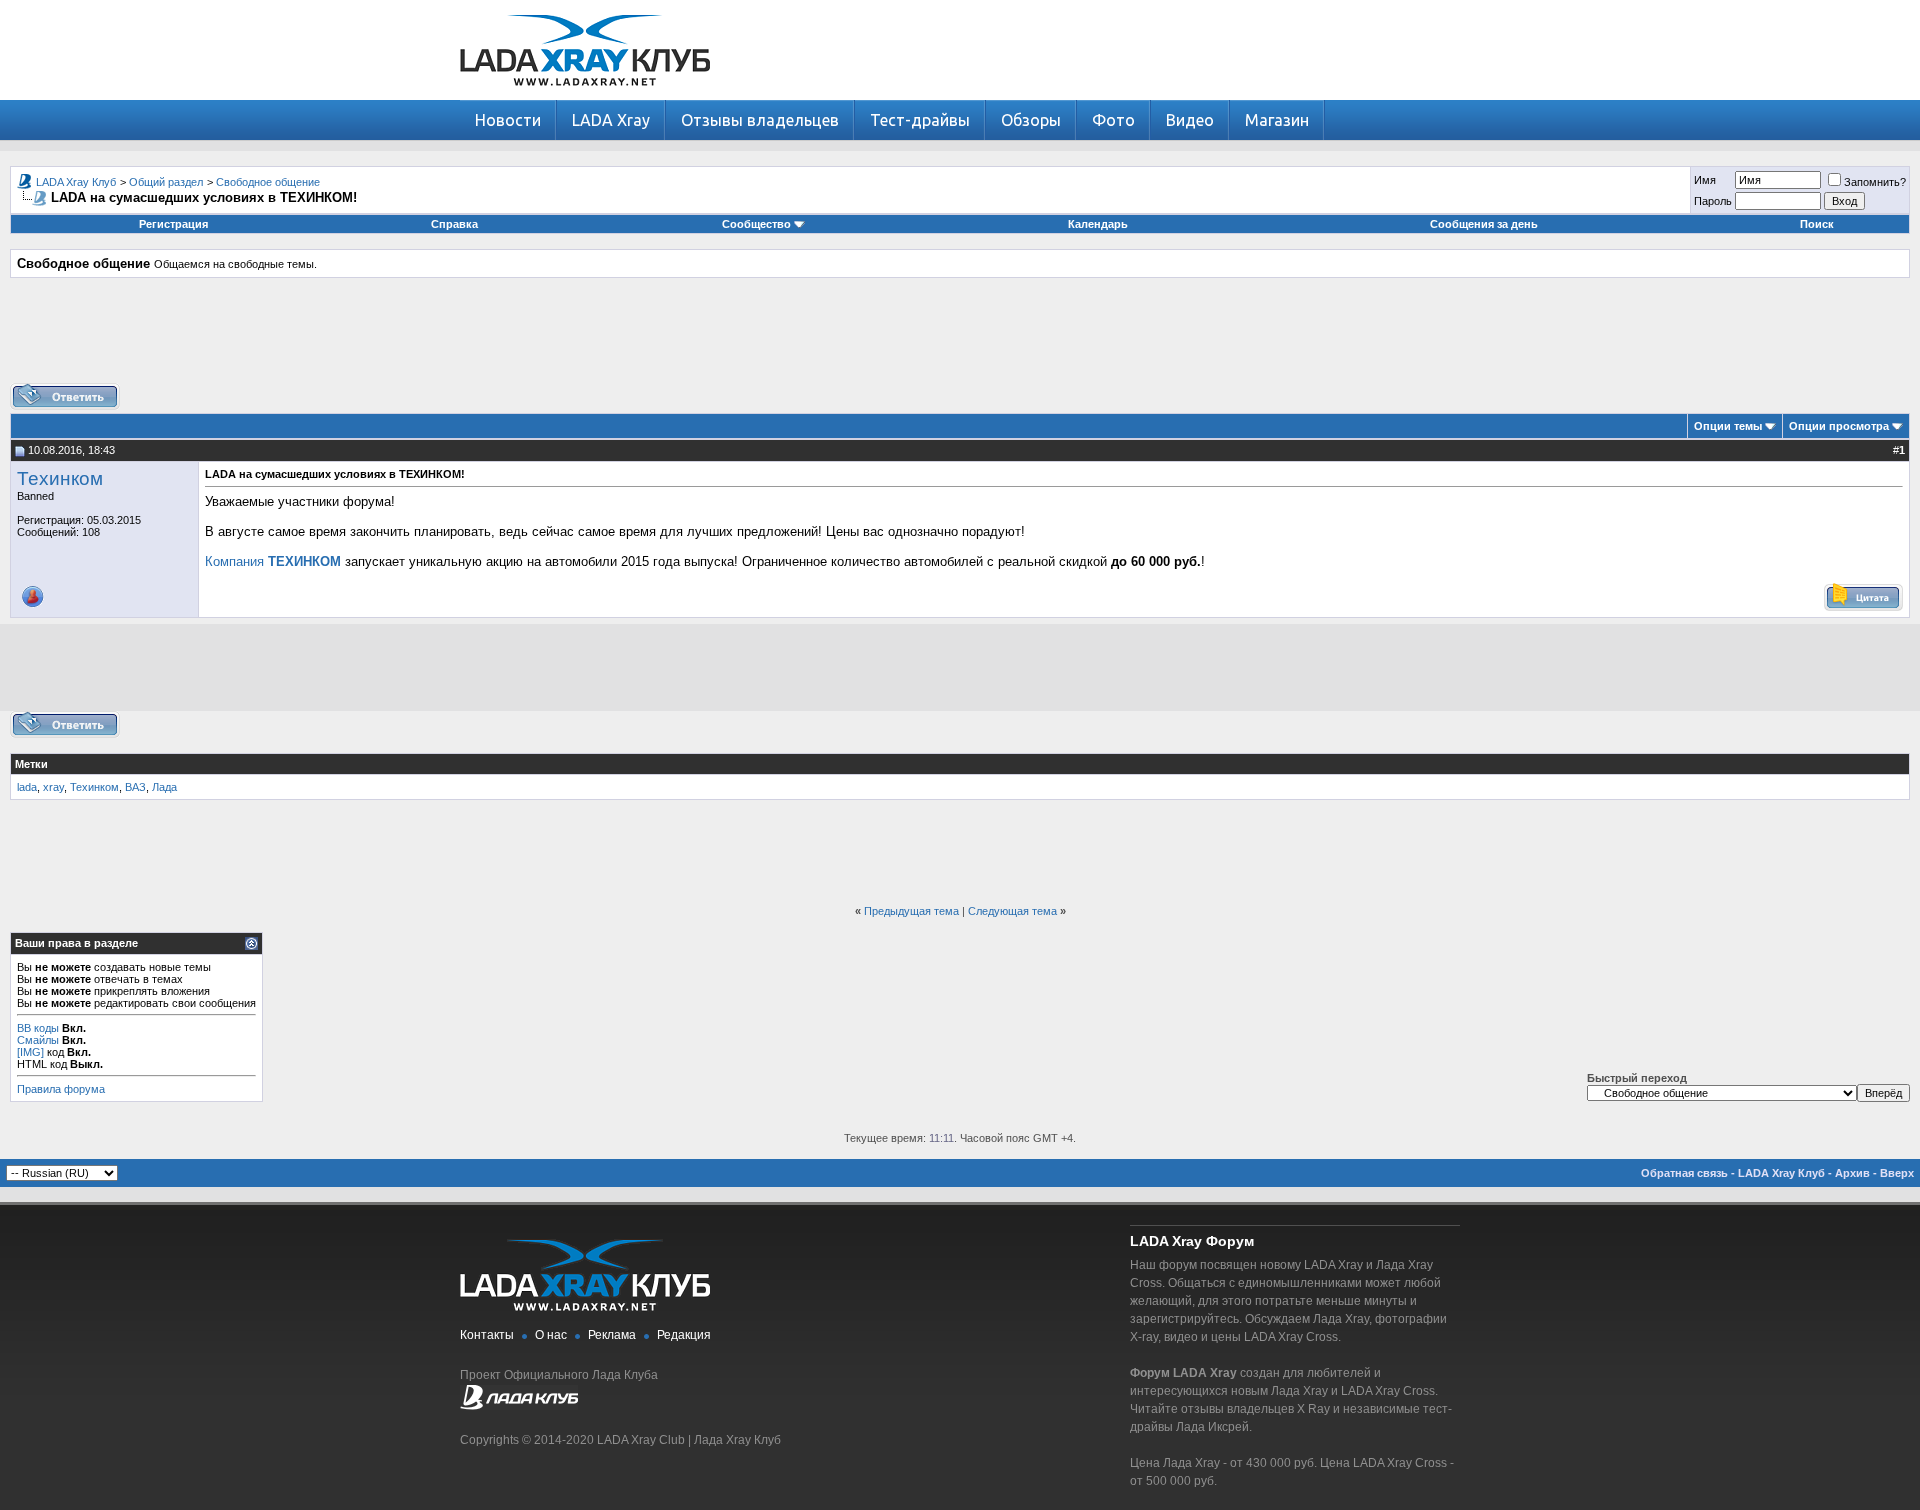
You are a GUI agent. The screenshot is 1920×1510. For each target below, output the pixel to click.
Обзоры (1031, 120)
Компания (273, 561)
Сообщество (756, 224)
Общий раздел (166, 182)
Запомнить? (1875, 182)
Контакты (487, 1335)
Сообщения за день (1484, 224)
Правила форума (61, 1089)
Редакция (684, 1335)
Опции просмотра (1839, 426)
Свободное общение (268, 182)
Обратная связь (1684, 1173)
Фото (1113, 120)
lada (27, 787)
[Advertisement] (960, 338)
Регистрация (173, 224)
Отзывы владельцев (760, 120)
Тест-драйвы (920, 120)
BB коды (38, 1028)
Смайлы (38, 1040)
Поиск (1817, 224)
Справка (454, 224)
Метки (31, 764)
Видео (1190, 120)
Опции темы (1728, 426)
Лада (164, 787)
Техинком (60, 478)
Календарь (1098, 224)
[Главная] (585, 95)
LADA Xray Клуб (76, 182)
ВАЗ (135, 787)
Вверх (1897, 1173)
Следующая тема (1012, 911)
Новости (508, 120)
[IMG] (30, 1052)
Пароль (1713, 201)
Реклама (612, 1335)
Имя (1705, 180)
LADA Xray (611, 120)
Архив (1852, 1173)
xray (53, 787)
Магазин (1277, 120)
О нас (551, 1335)
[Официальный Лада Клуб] (519, 1406)
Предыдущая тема (911, 911)
